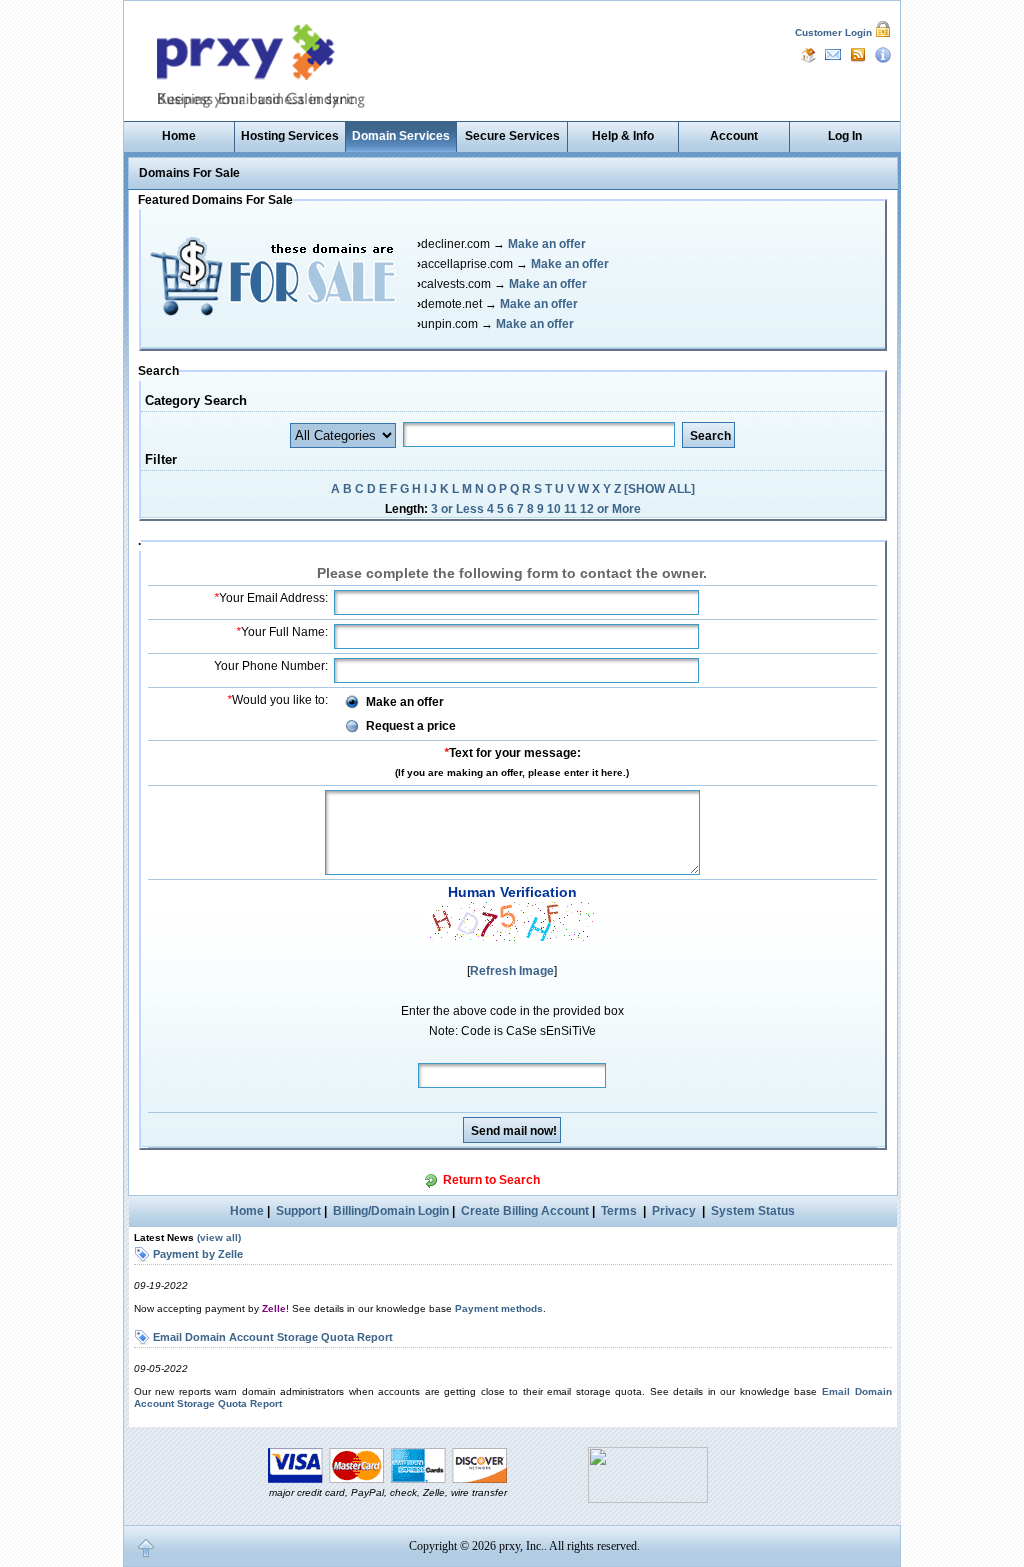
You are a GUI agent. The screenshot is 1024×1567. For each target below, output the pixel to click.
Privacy (674, 1211)
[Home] (808, 54)
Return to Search (491, 1180)
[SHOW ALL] (659, 489)
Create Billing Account (525, 1211)
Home (179, 136)
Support (298, 1211)
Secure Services (512, 136)
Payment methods (499, 1308)
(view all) (219, 1237)
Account (734, 136)
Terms (619, 1211)
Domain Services (401, 136)
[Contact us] (833, 54)
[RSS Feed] (858, 54)
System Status (753, 1211)
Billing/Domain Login (391, 1211)
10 (554, 509)
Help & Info (623, 136)
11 (570, 509)
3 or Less (457, 509)
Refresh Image (512, 971)
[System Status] (883, 54)
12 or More (610, 509)
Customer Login (833, 32)
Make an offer (547, 244)
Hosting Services (290, 136)
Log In (845, 136)
